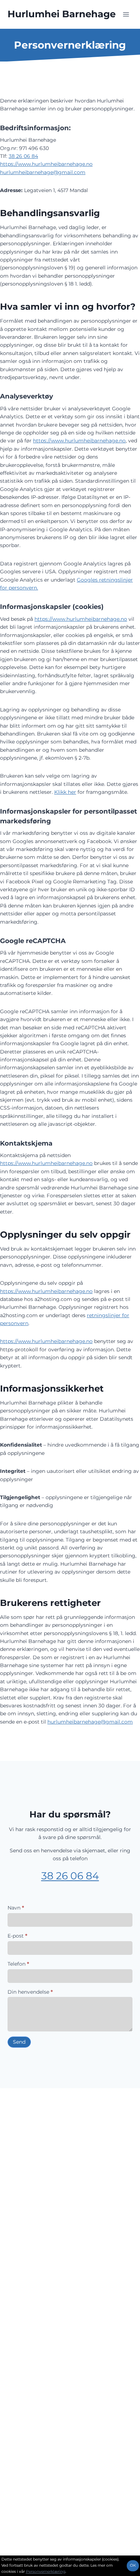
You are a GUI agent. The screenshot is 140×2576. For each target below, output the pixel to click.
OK (133, 2565)
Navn (16, 1908)
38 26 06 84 (23, 156)
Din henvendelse (30, 1992)
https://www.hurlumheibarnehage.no (46, 164)
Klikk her (65, 792)
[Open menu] (126, 14)
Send (19, 2042)
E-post (17, 1936)
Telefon (18, 1964)
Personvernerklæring (46, 2572)
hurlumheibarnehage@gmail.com (43, 172)
